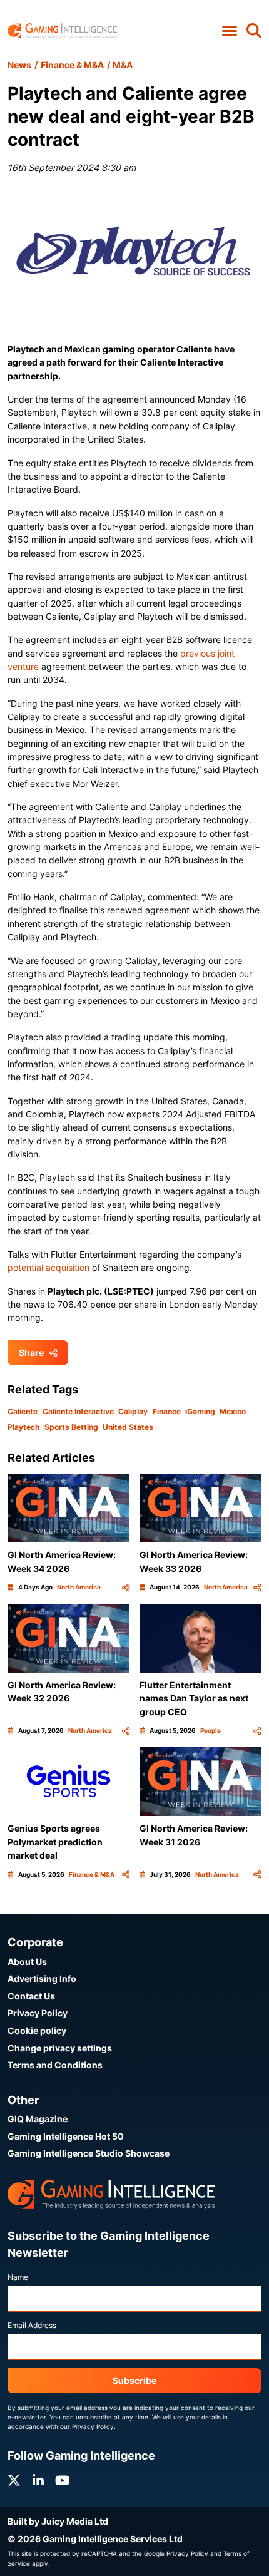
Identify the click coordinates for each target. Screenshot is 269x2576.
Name (18, 2277)
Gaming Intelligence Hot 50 (66, 2136)
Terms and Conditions (55, 2065)
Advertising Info (42, 1978)
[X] (14, 2481)
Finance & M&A (72, 65)
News (19, 65)
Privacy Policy (38, 2013)
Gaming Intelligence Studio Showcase (89, 2153)
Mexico (233, 1411)
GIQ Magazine (38, 2119)
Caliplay (133, 1411)
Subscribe (134, 2380)
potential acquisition (48, 1267)
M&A (123, 65)
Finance (167, 1411)
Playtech (23, 1427)
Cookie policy (37, 2030)
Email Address (32, 2325)
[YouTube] (62, 2481)
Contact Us (31, 1996)
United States (128, 1427)
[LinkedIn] (38, 2481)
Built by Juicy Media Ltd (58, 2521)
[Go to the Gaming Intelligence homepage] (62, 31)
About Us (27, 1962)
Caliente (23, 1411)
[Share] (126, 1587)
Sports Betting (71, 1427)
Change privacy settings (60, 2048)
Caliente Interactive (78, 1411)
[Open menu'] (229, 31)
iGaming (200, 1411)
